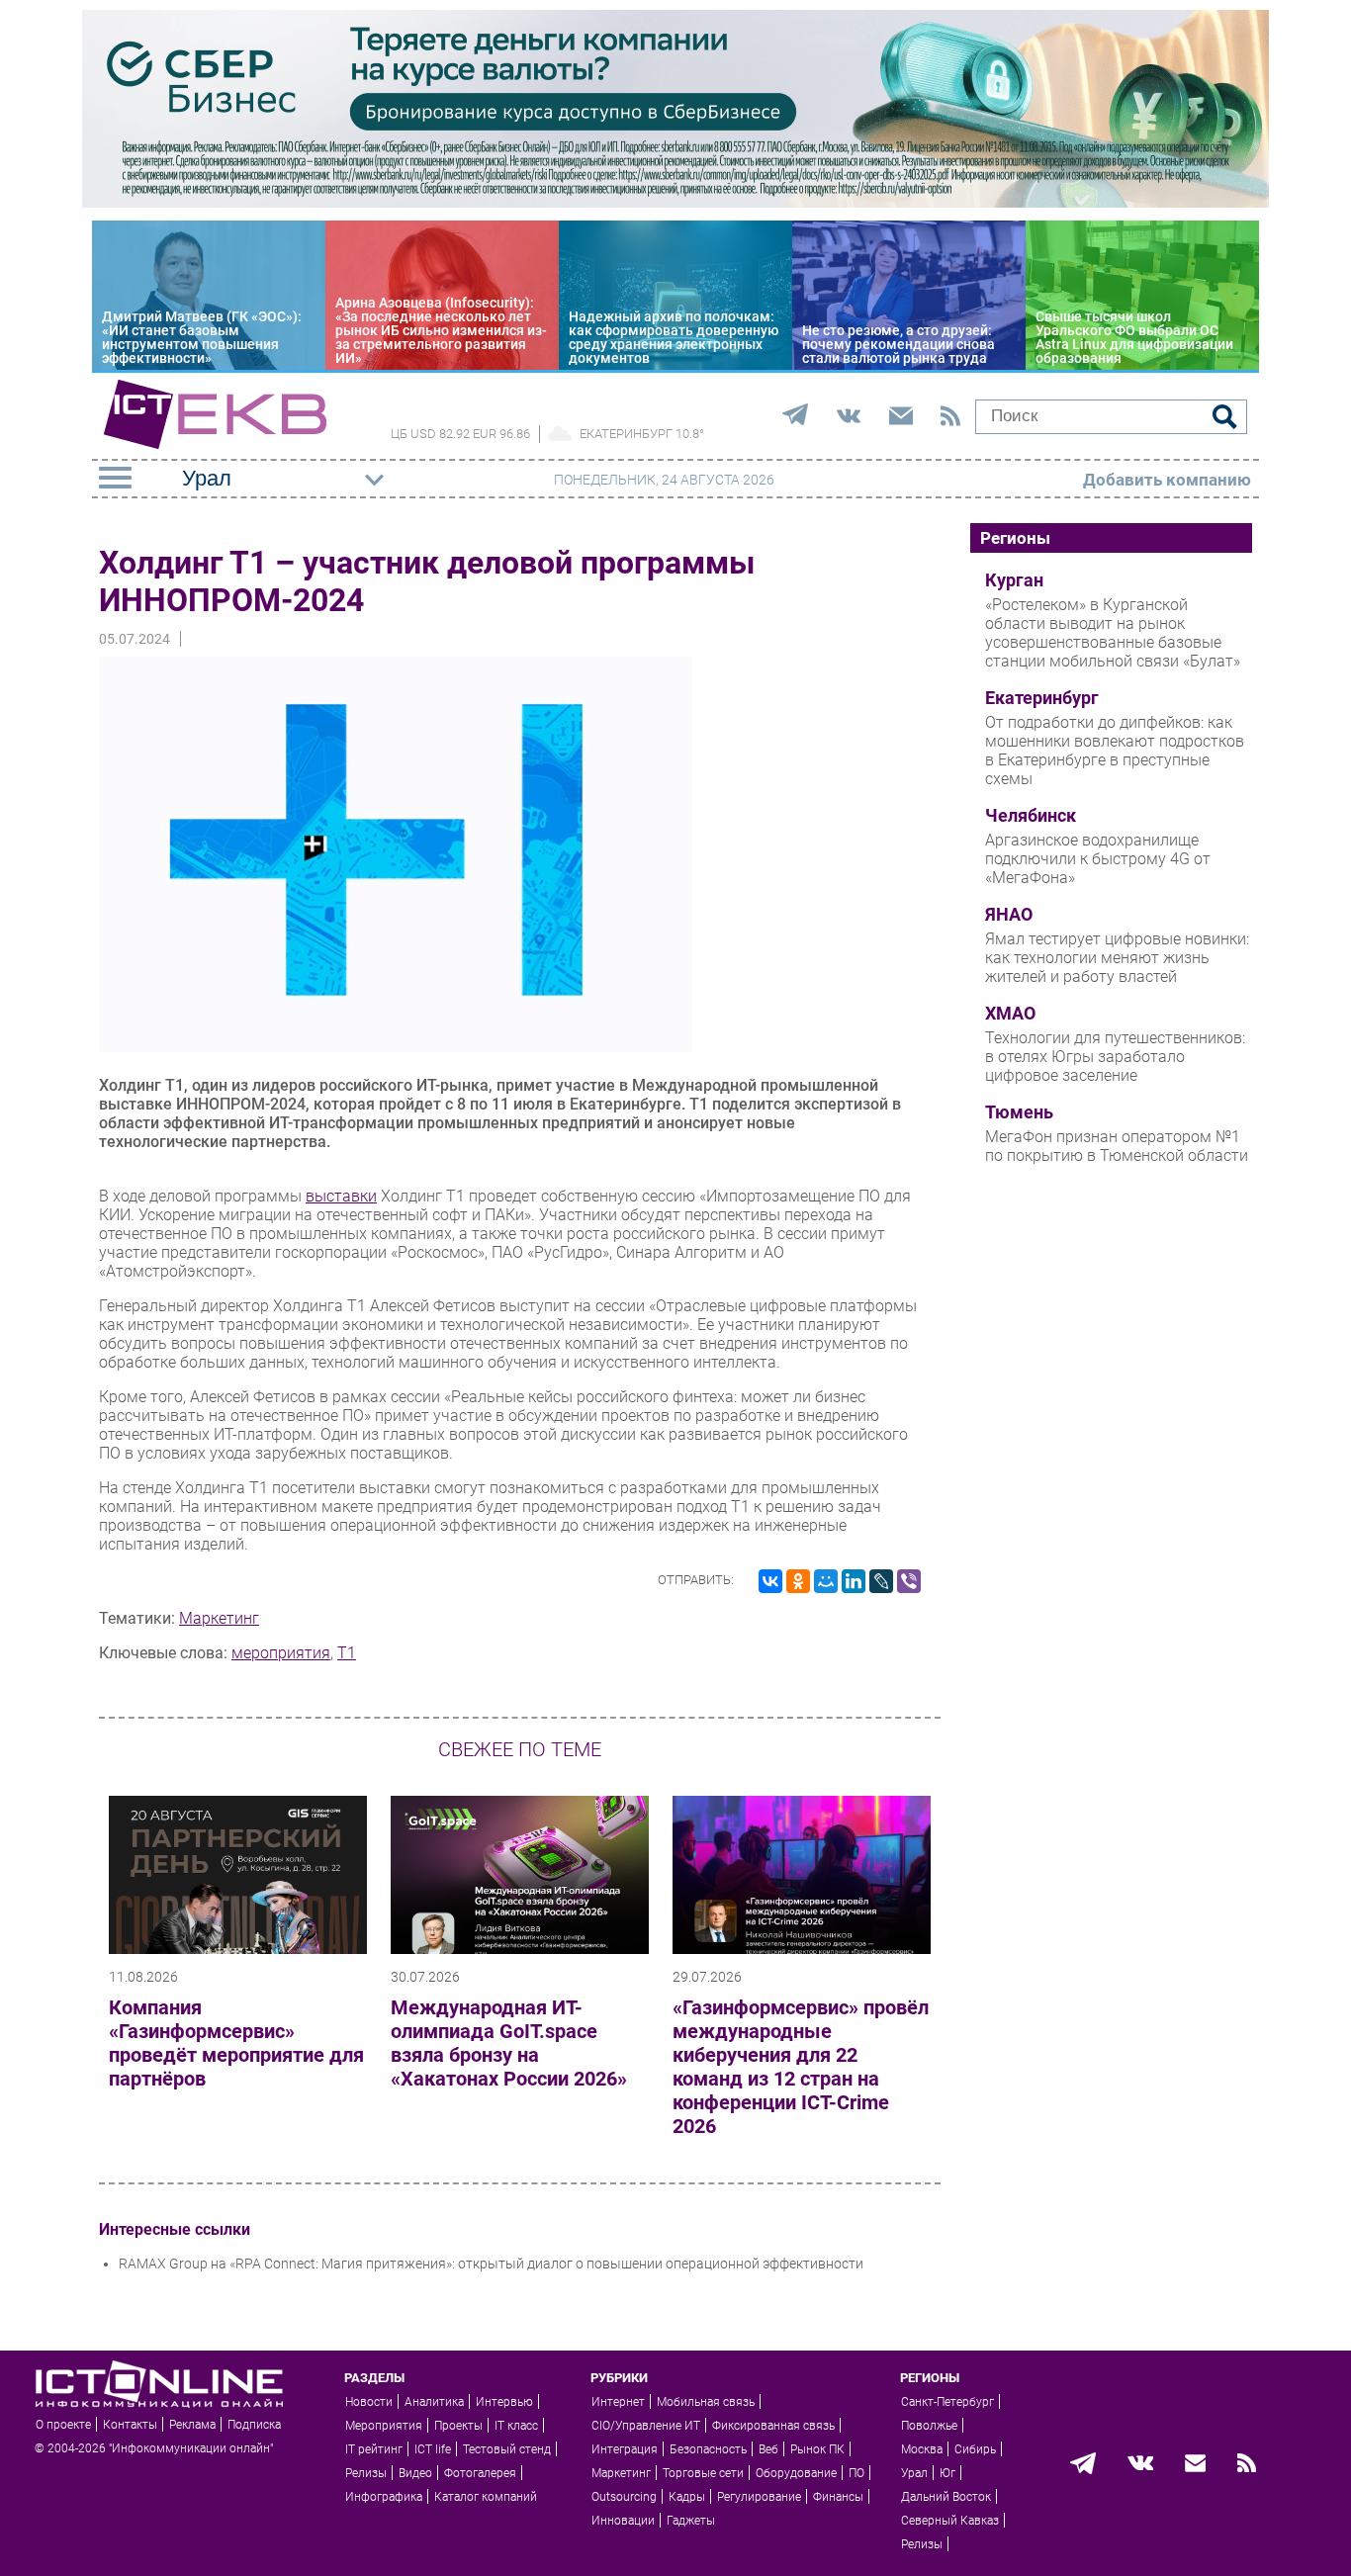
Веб (768, 2449)
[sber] (675, 203)
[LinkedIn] (854, 1581)
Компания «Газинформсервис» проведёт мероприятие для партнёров (236, 2043)
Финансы (838, 2497)
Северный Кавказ (950, 2521)
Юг (947, 2473)
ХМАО (1010, 1014)
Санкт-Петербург (947, 2402)
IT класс (516, 2426)
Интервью (504, 2402)
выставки (341, 1196)
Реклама (192, 2425)
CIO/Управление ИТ (646, 2426)
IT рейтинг (374, 2449)
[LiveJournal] (881, 1581)
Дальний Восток (946, 2497)
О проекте (63, 2425)
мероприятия (281, 1653)
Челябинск (1031, 816)
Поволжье (929, 2426)
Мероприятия (384, 2426)
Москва (922, 2449)
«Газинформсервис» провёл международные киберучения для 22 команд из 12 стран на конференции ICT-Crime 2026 (801, 2067)
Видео (415, 2473)
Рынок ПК (817, 2449)
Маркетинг (219, 1618)
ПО (856, 2473)
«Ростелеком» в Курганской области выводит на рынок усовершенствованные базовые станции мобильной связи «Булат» (1113, 633)
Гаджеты (691, 2521)
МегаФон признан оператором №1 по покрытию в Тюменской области (1117, 1146)
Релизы (366, 2473)
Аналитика (434, 2402)
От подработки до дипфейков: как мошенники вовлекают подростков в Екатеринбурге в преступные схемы (1115, 751)
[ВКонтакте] (770, 1581)
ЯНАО (1009, 915)
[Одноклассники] (798, 1581)
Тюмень (1019, 1112)
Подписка (254, 2425)
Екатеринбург (1042, 698)
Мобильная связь (706, 2402)
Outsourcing (624, 2497)
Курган (1014, 580)
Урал (914, 2473)
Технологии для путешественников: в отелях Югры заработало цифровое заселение (1115, 1057)
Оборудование (796, 2473)
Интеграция (625, 2449)
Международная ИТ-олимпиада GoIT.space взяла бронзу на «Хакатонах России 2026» (509, 2043)
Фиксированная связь (773, 2426)
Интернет (618, 2402)
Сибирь (975, 2449)
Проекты (458, 2426)
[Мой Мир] (826, 1581)
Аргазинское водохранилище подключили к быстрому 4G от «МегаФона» (1098, 859)
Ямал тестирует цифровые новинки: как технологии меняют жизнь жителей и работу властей (1117, 958)
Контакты (130, 2425)
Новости (369, 2402)
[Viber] (909, 1581)
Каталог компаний (486, 2497)
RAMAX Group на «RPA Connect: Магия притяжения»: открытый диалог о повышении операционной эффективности (491, 2264)
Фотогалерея (480, 2473)
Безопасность (708, 2449)
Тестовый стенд (507, 2449)
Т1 (347, 1653)
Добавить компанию (1167, 480)
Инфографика (384, 2497)
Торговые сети (703, 2473)
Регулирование (759, 2497)
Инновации (623, 2521)
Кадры (687, 2497)
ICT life (433, 2449)
